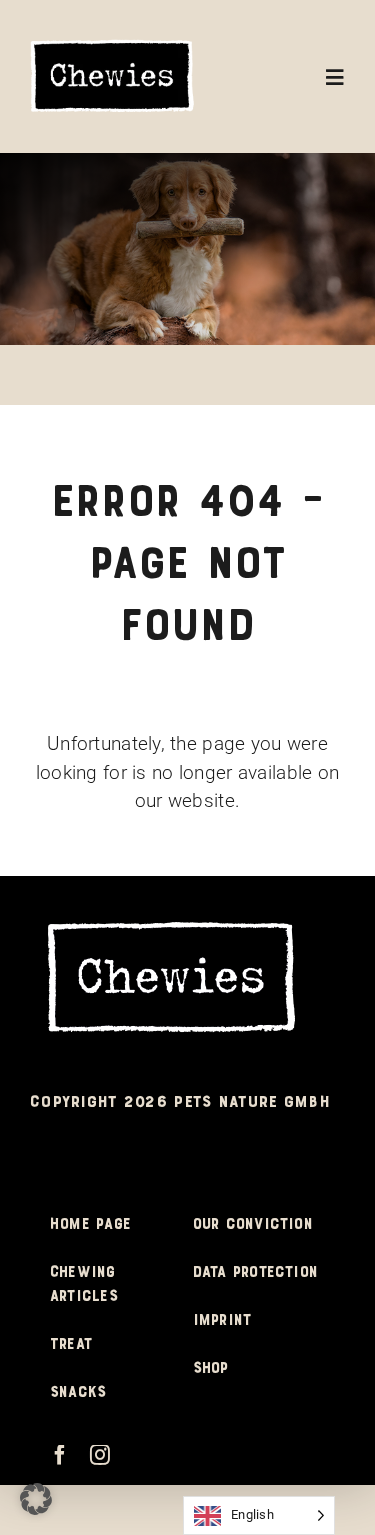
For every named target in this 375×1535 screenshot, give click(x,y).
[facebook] (60, 1455)
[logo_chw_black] (112, 46)
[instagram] (100, 1455)
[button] (36, 1499)
